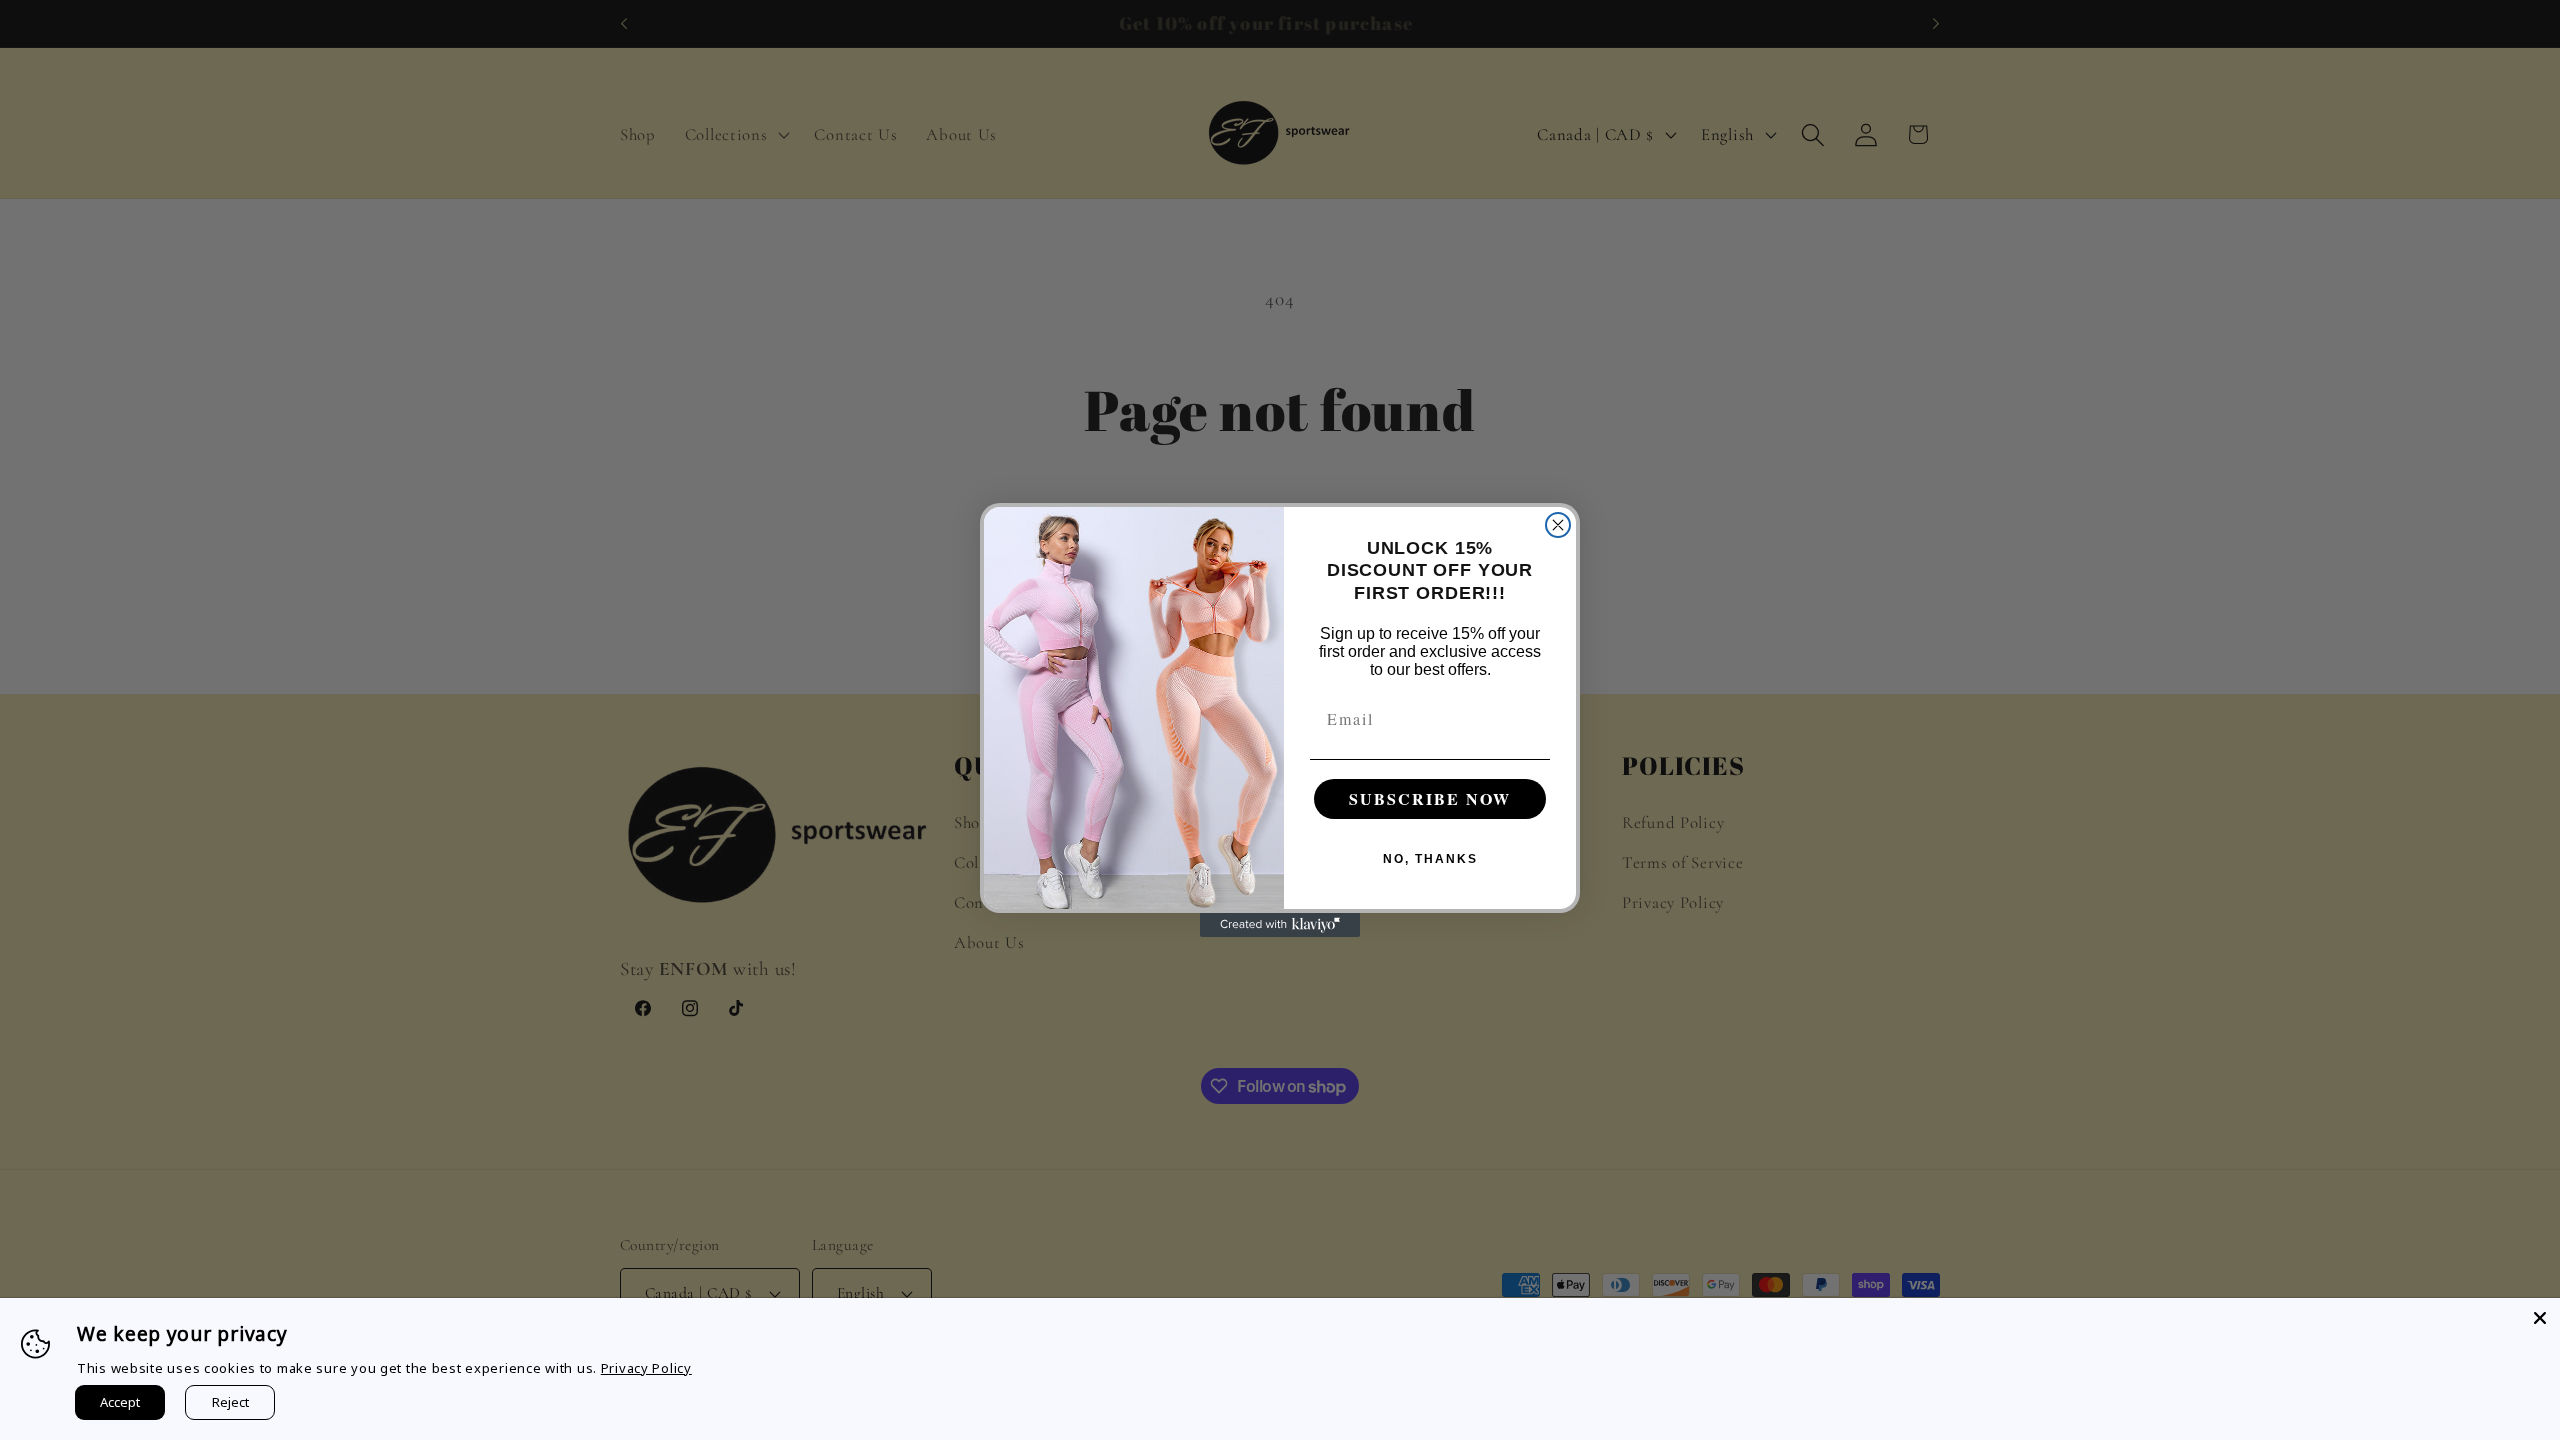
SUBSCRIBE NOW (1430, 798)
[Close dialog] (1558, 525)
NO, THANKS (1430, 859)
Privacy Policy (646, 1368)
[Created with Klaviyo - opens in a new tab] (1280, 925)
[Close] (2540, 1318)
